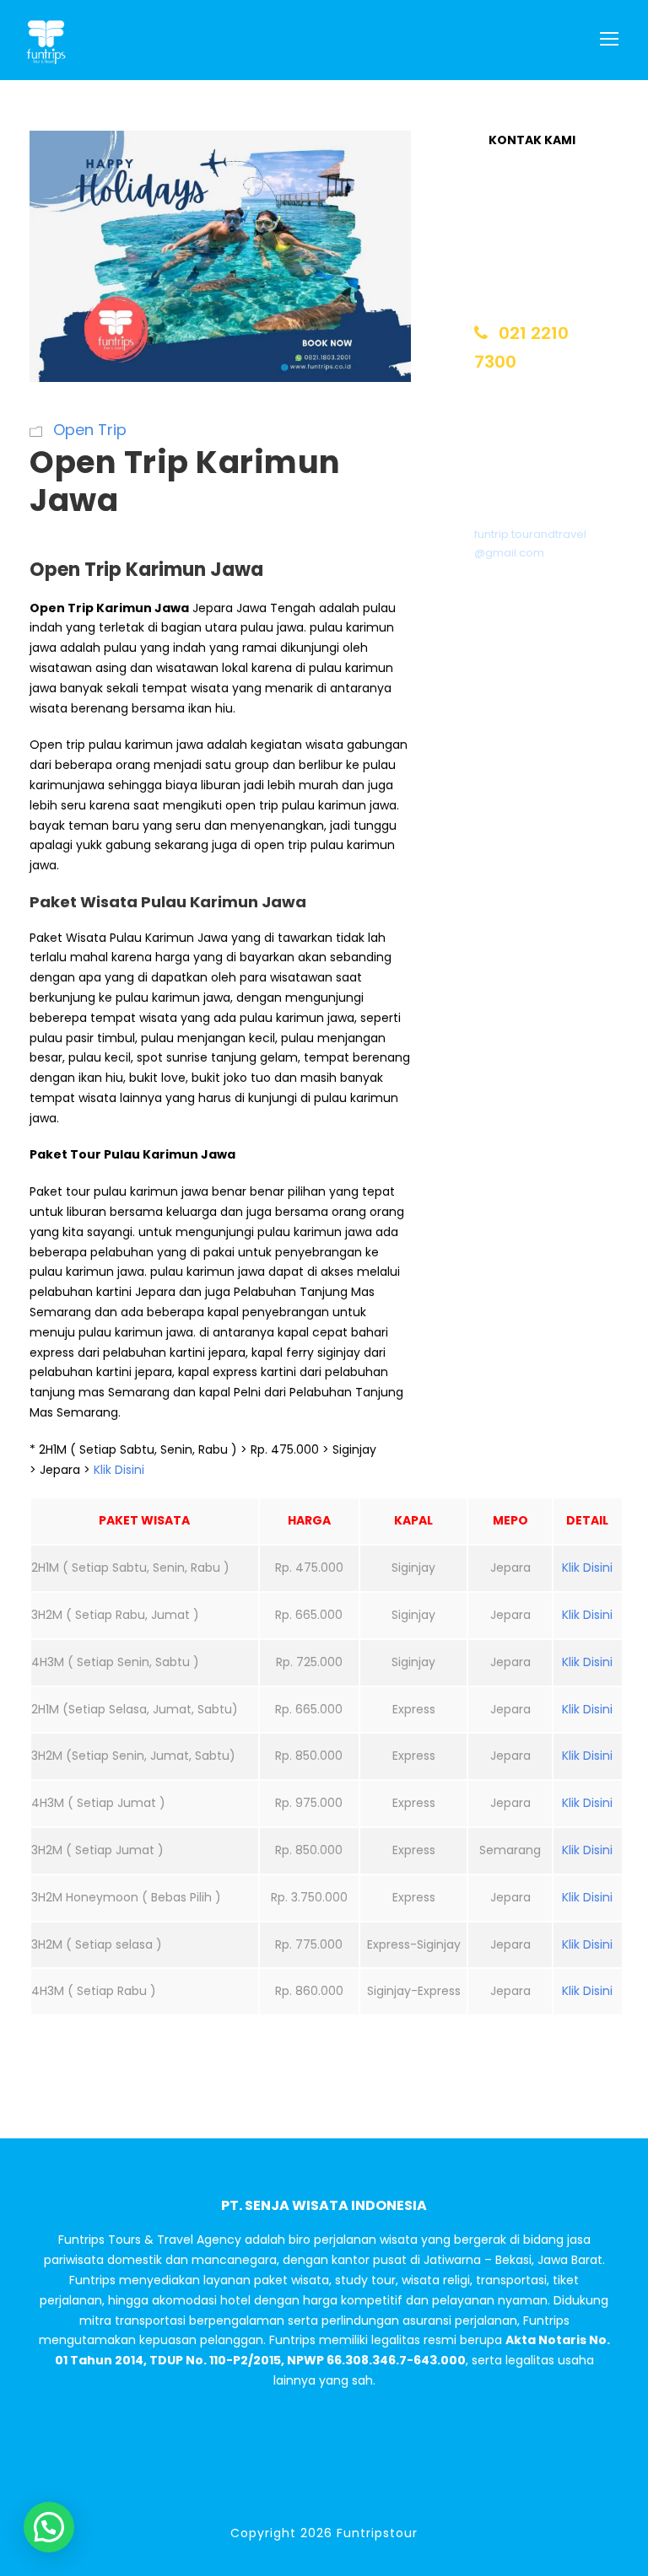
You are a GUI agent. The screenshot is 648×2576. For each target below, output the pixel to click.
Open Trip (90, 430)
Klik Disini (119, 1470)
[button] (49, 2527)
